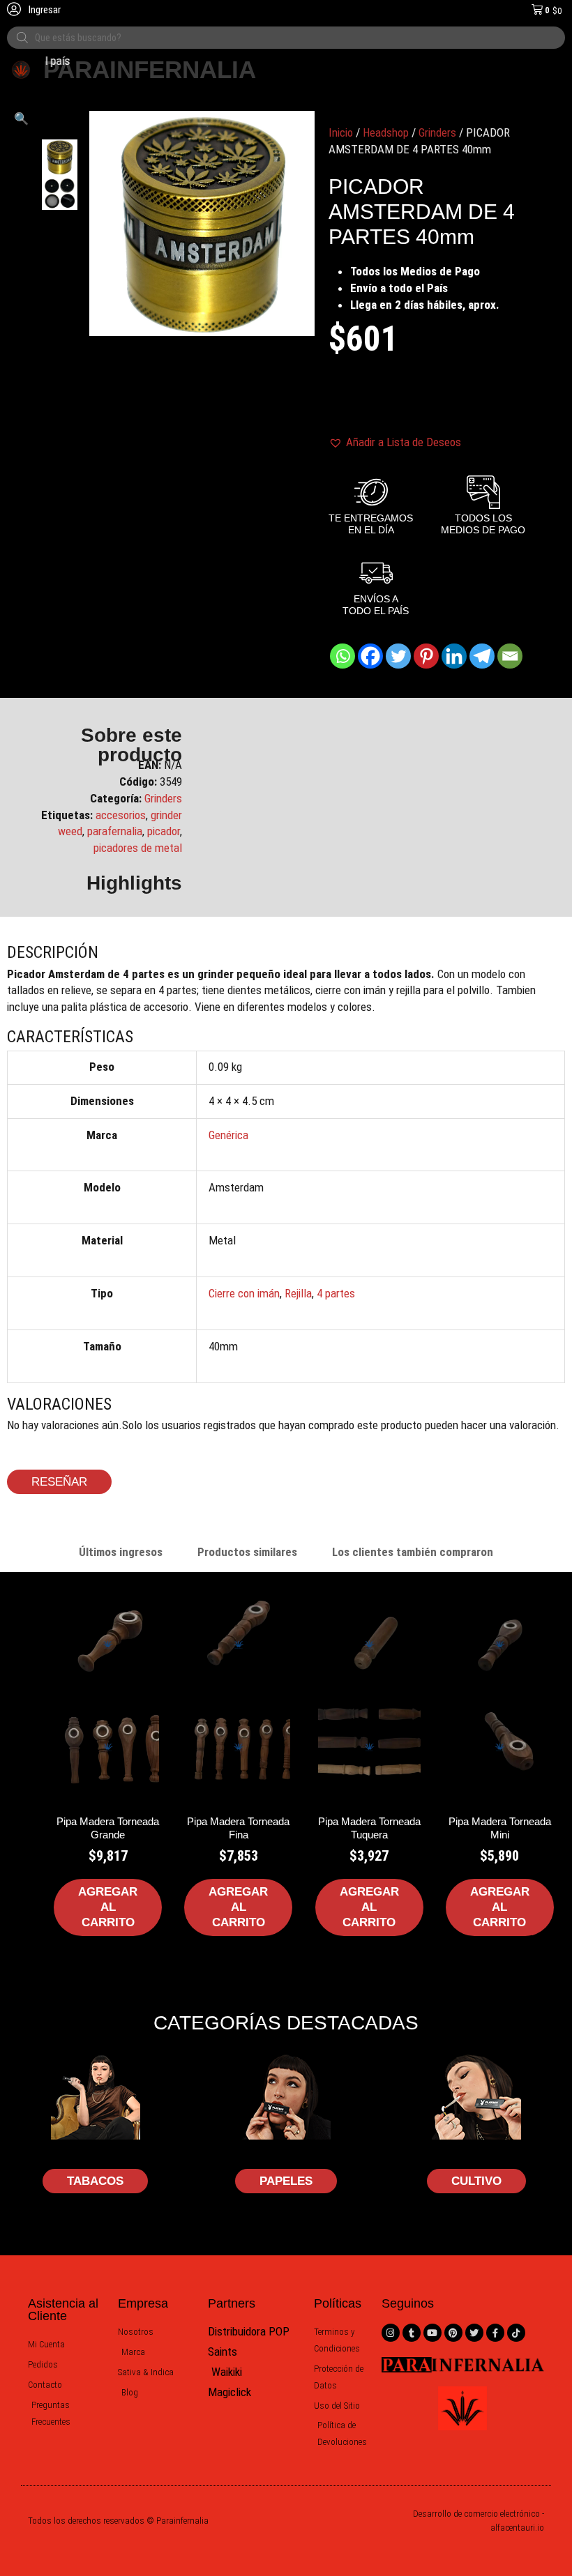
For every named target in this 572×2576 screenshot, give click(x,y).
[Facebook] (370, 656)
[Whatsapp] (343, 656)
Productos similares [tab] (247, 1552)
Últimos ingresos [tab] (121, 1552)
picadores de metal (138, 848)
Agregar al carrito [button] (108, 1907)
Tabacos (95, 2181)
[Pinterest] (426, 656)
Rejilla (298, 1293)
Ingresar (44, 10)
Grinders (437, 132)
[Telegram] (482, 656)
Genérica (228, 1135)
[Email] (510, 656)
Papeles (286, 2181)
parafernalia (115, 831)
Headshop (386, 132)
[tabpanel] (286, 1790)
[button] (21, 119)
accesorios (121, 815)
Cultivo (476, 2181)
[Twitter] (398, 656)
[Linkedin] (454, 656)
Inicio (341, 132)
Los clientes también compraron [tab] (413, 1552)
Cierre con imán (244, 1293)
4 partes (336, 1293)
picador (164, 831)
